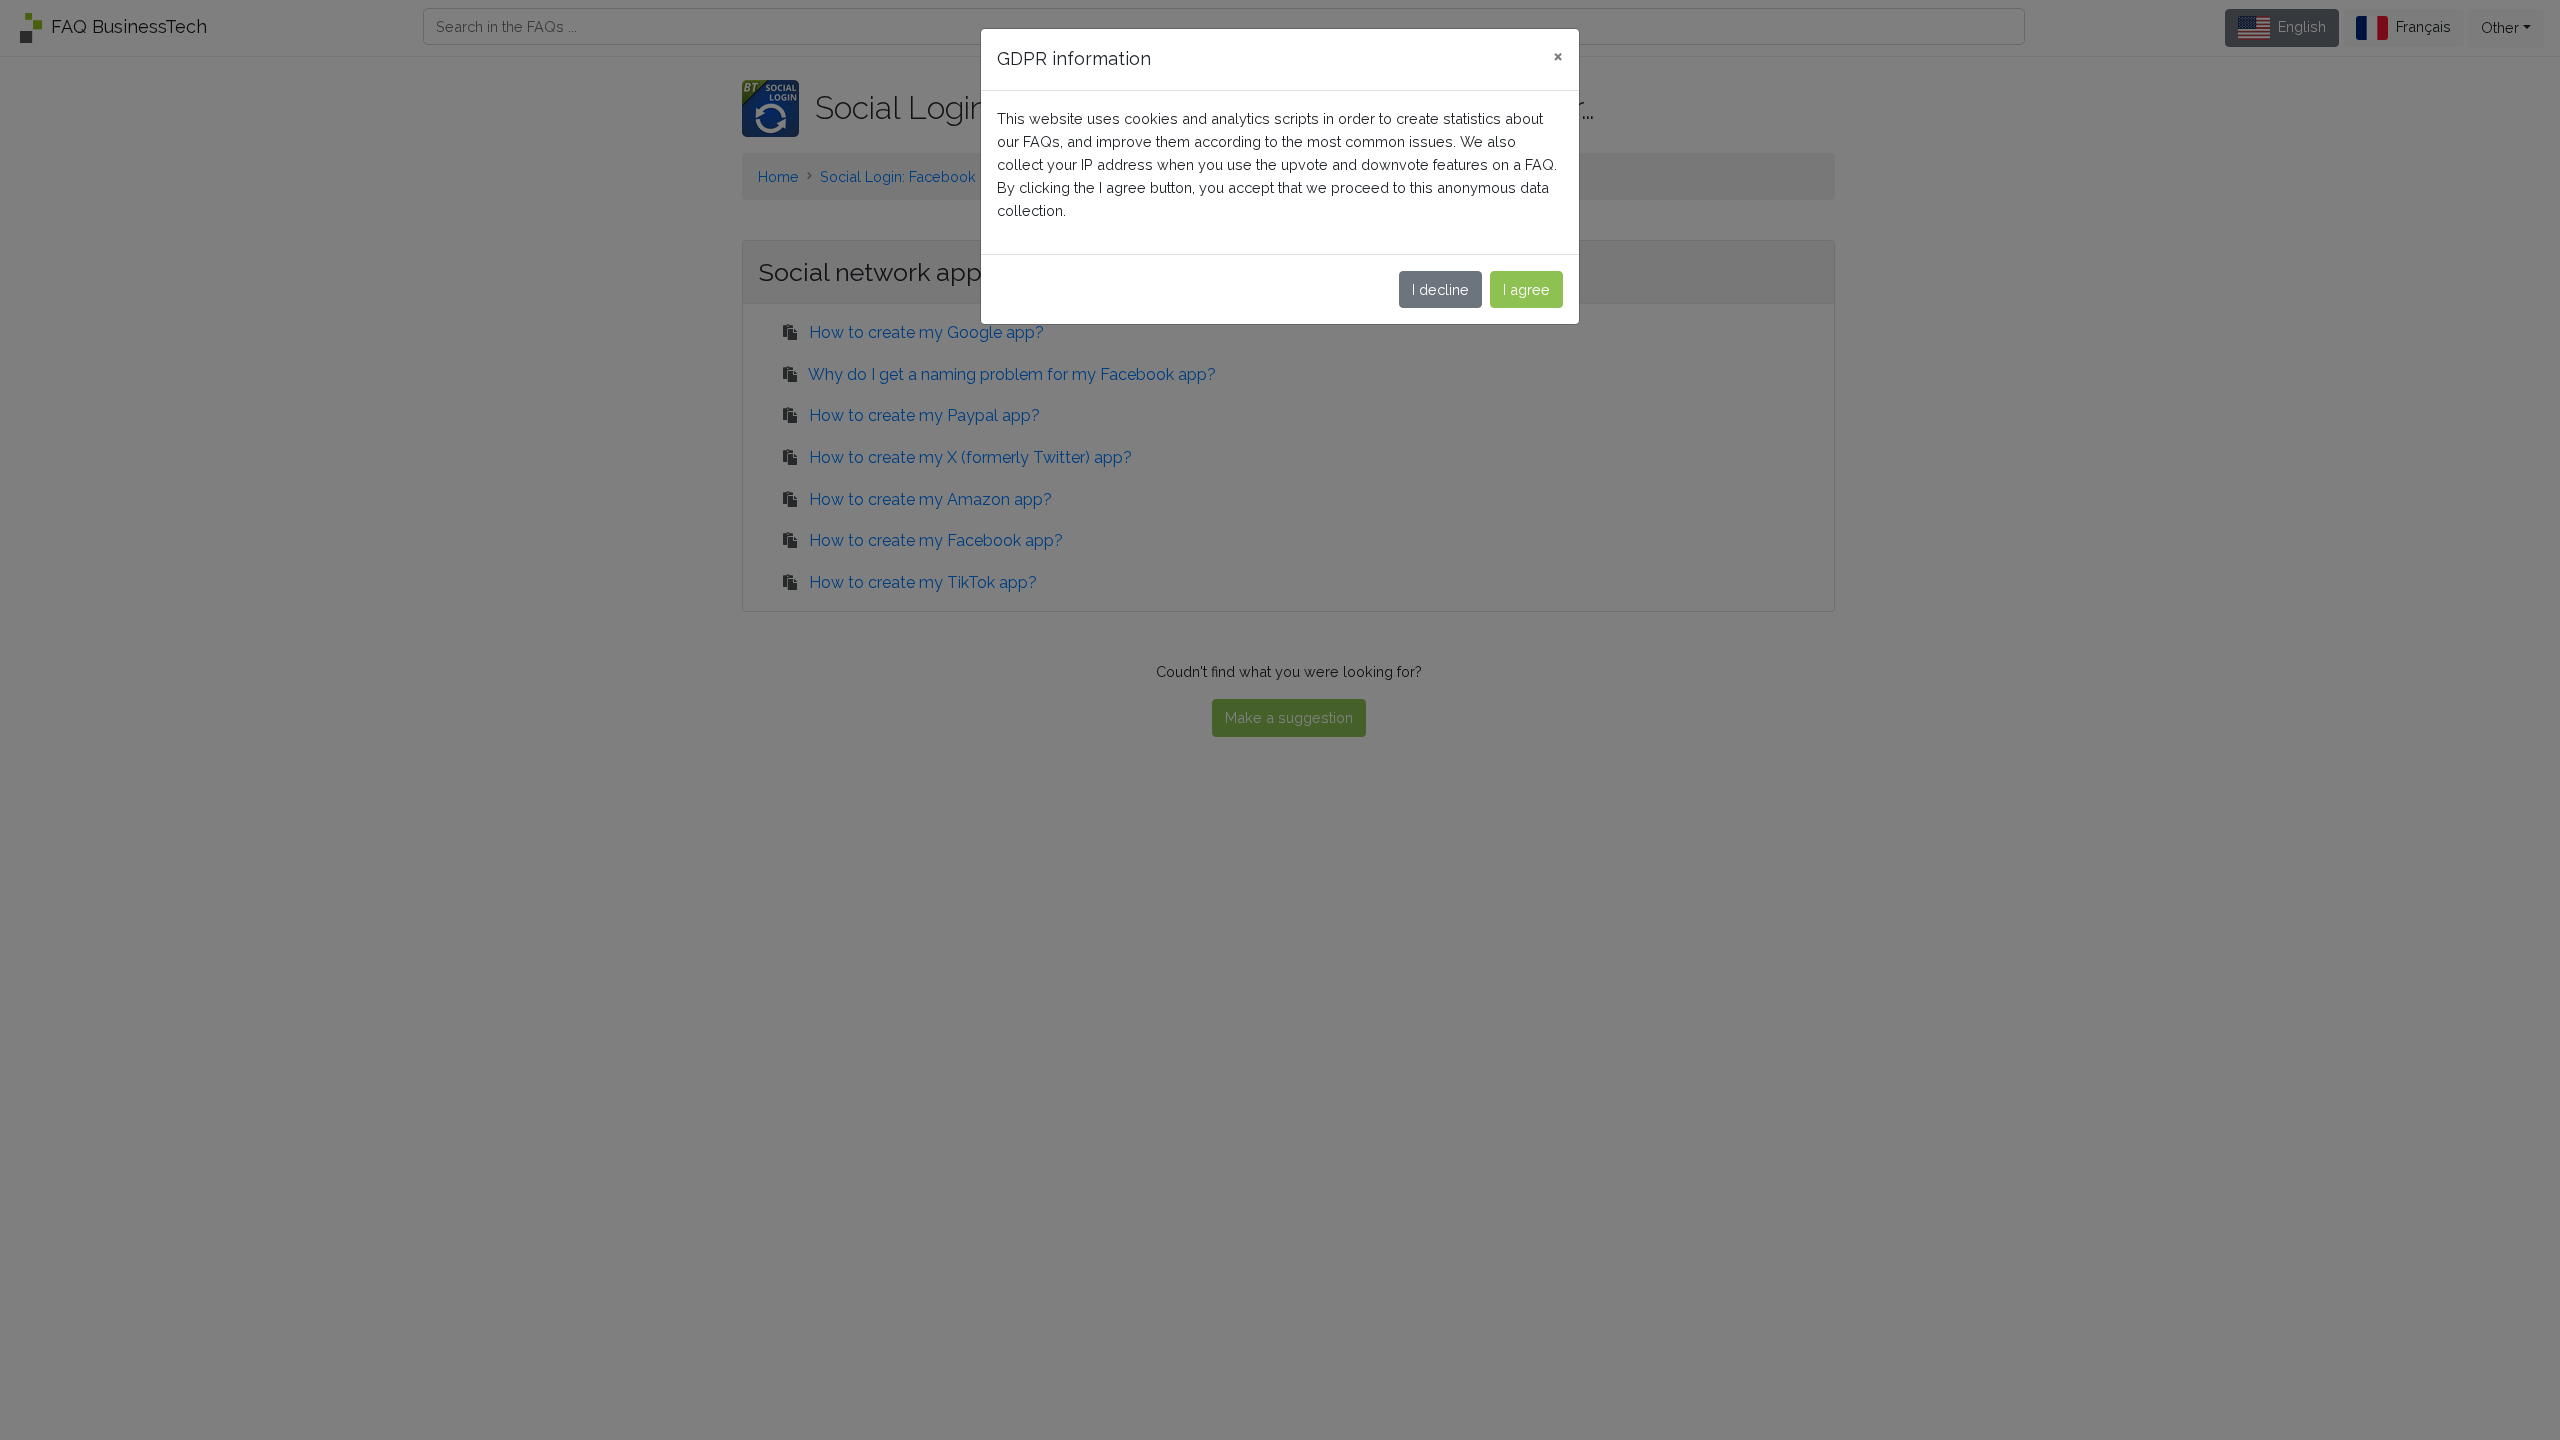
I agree (1526, 289)
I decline (1440, 289)
